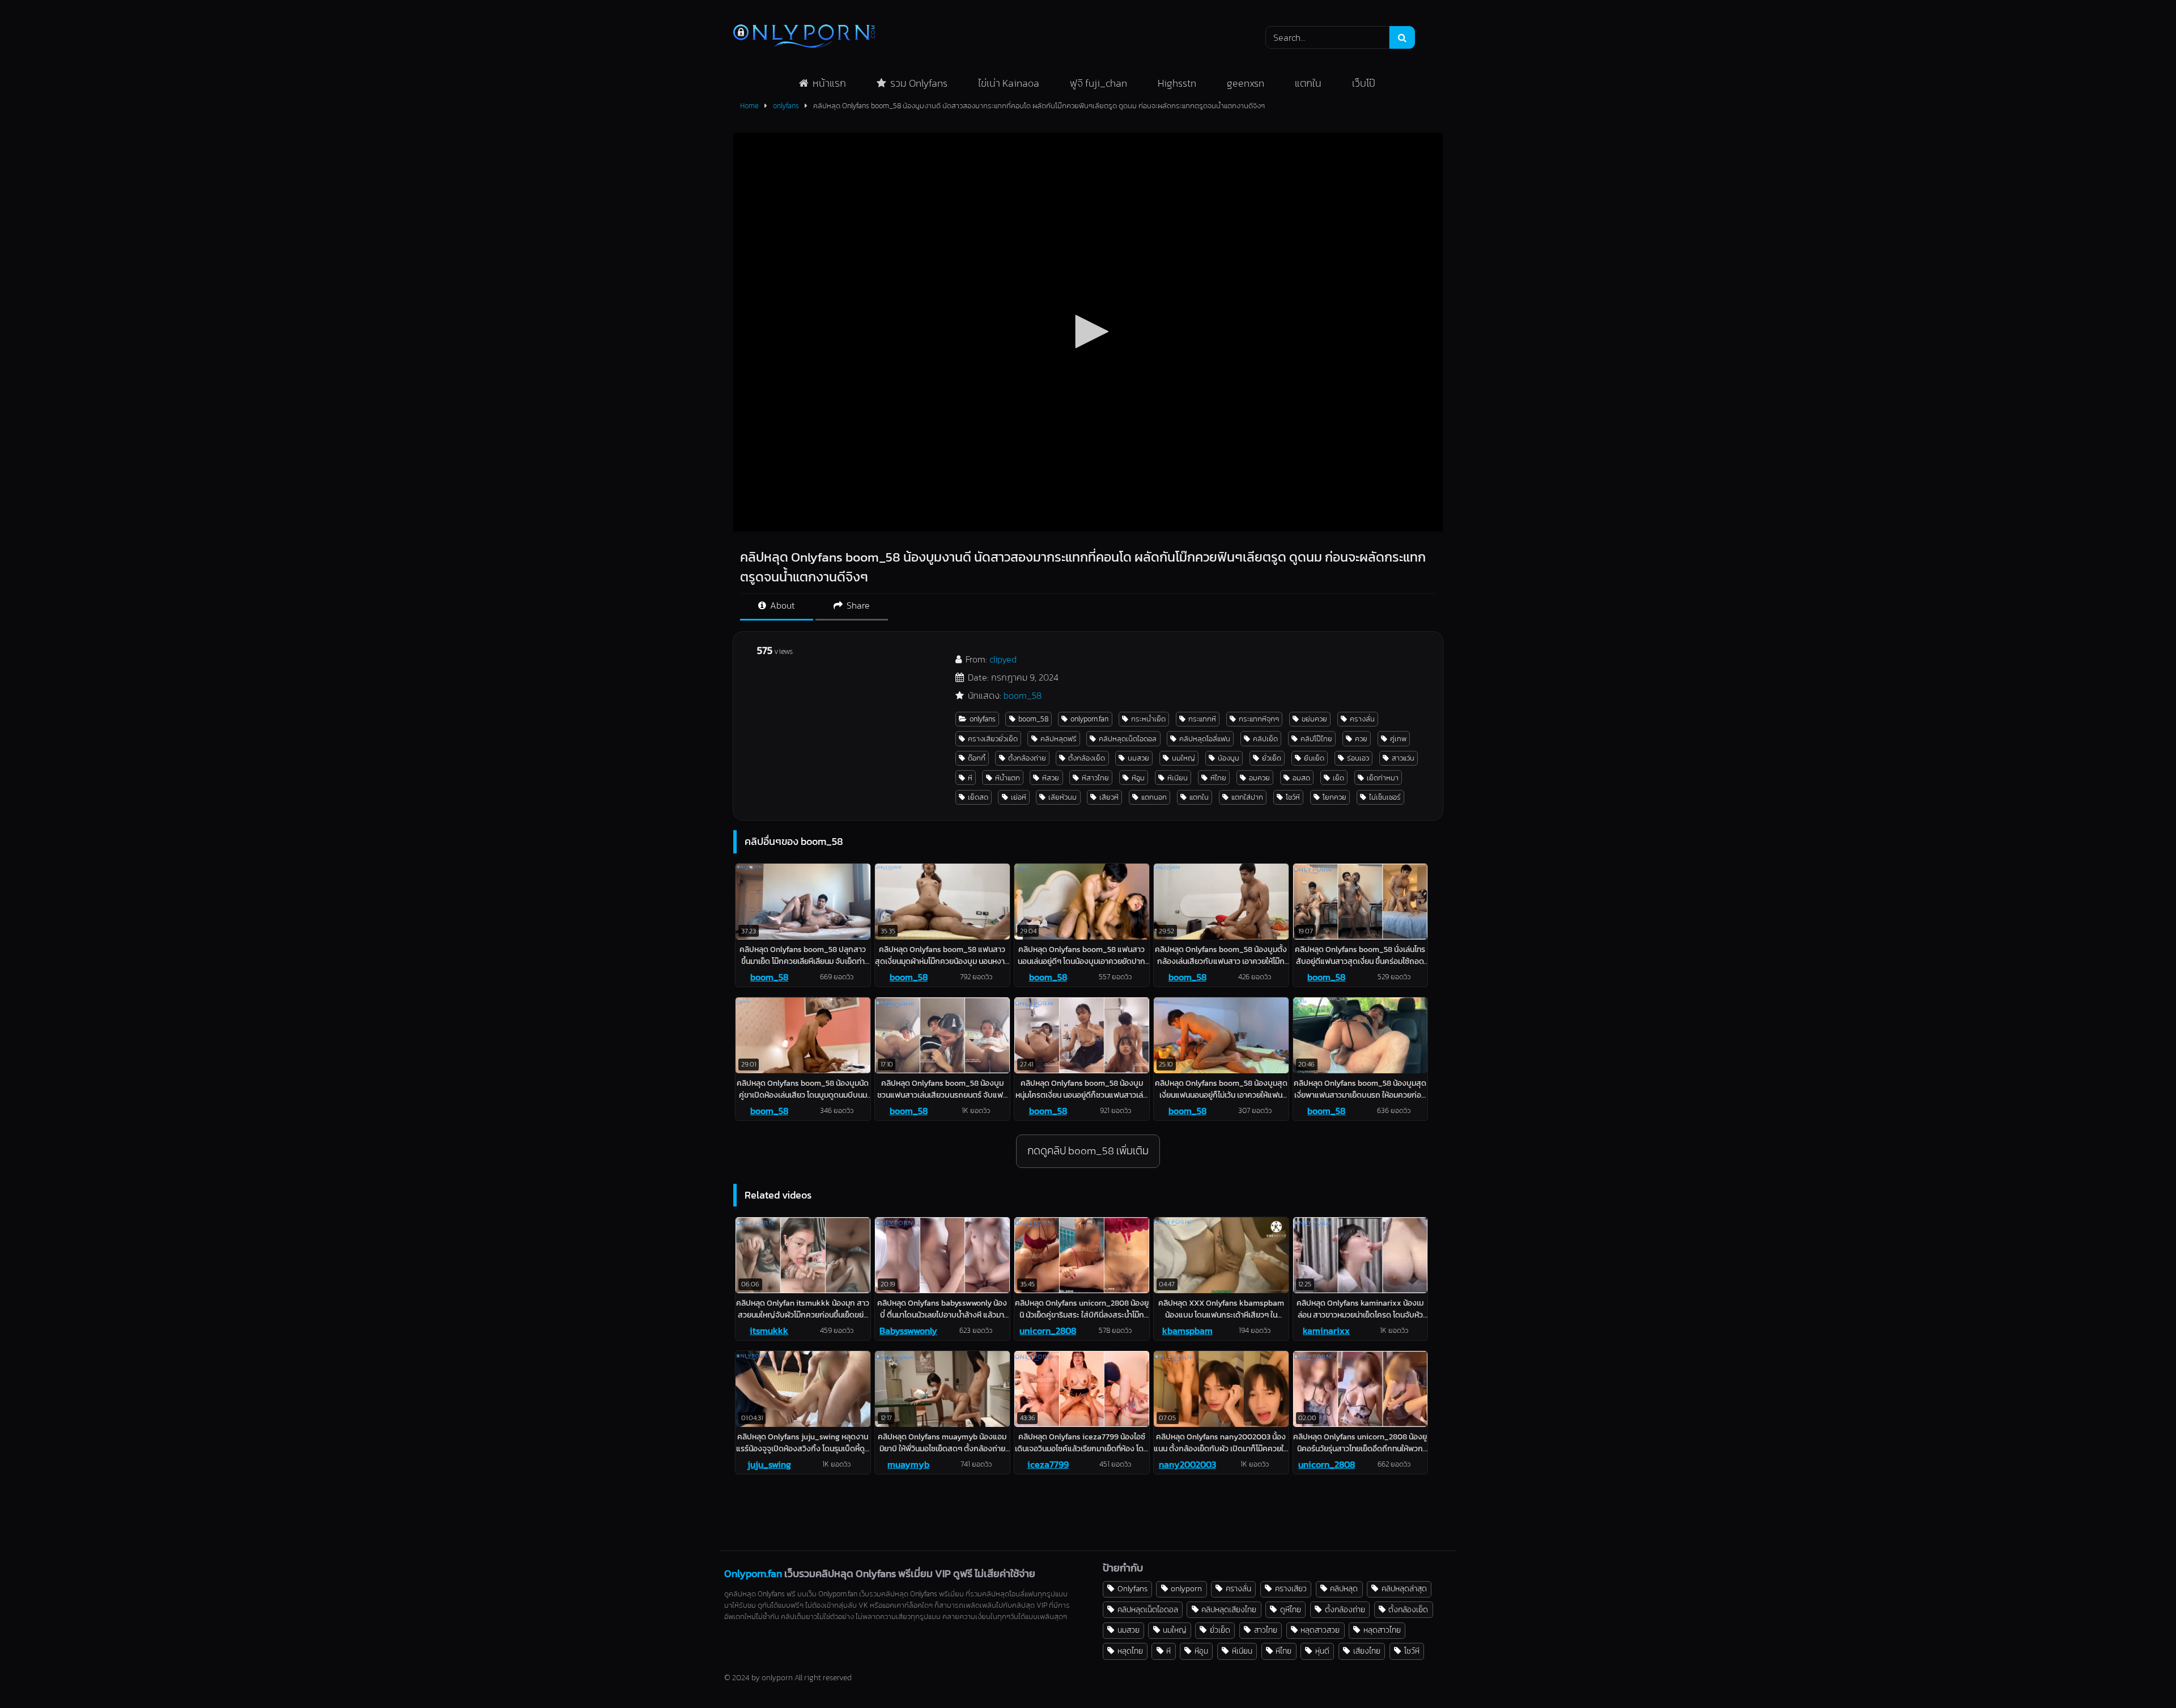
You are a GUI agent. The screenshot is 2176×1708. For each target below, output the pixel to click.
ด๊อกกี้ (977, 758)
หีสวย (1051, 778)
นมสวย (1138, 758)
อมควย (1259, 778)
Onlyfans (1132, 1588)
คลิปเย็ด (1265, 739)
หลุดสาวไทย (1382, 1630)
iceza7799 (1048, 1464)
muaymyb (908, 1464)
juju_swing (769, 1464)
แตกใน (1308, 83)
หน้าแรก (829, 83)
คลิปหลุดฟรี (1059, 739)
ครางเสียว (1291, 1588)
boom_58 (1023, 695)
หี (970, 778)
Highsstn (1177, 83)
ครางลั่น (1362, 719)
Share (857, 605)
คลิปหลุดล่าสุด (1404, 1588)
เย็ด (1338, 778)
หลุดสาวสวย (1320, 1630)
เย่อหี (1019, 797)
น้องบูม (1229, 758)
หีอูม (1138, 778)
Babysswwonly (908, 1331)
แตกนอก (1154, 797)
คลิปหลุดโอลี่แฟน (1205, 739)
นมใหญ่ (1183, 758)
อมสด (1301, 778)
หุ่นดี (1322, 1651)
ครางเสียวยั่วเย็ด (993, 739)
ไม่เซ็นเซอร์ (1385, 797)
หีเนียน (1178, 778)
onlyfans (786, 106)
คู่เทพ (1398, 739)
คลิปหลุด (1344, 1588)
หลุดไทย (1130, 1651)
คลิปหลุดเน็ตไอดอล (1128, 739)
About (781, 605)
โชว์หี (1293, 797)
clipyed (1003, 659)
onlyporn (1186, 1588)
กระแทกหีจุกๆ (1259, 719)
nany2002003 (1187, 1464)
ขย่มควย (1314, 719)
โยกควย (1334, 797)
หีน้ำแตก (1008, 778)
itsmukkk (769, 1331)
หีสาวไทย (1095, 778)
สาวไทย (1266, 1630)
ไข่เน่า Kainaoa (1009, 83)
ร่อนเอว (1358, 758)
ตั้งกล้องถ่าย (1027, 758)
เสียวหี (1109, 797)
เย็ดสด (978, 797)
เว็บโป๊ (1364, 83)
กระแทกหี (1202, 719)
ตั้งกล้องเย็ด (1087, 758)
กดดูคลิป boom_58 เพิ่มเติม (1088, 1151)
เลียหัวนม (1062, 797)
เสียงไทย (1367, 1651)
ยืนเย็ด (1314, 758)
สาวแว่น (1403, 758)
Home (749, 106)
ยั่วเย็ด (1272, 758)
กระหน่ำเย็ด (1148, 719)
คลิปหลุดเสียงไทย (1229, 1609)
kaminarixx (1326, 1331)
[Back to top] (2141, 1674)
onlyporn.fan (1089, 719)
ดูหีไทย (1291, 1609)
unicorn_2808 (1048, 1331)
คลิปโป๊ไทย (1316, 739)
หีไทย (1218, 778)
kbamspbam (1187, 1331)
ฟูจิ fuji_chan (1098, 83)
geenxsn (1246, 83)
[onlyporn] (804, 37)
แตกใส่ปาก (1247, 797)
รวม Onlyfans (919, 83)
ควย (1361, 739)
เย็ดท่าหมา (1383, 778)
